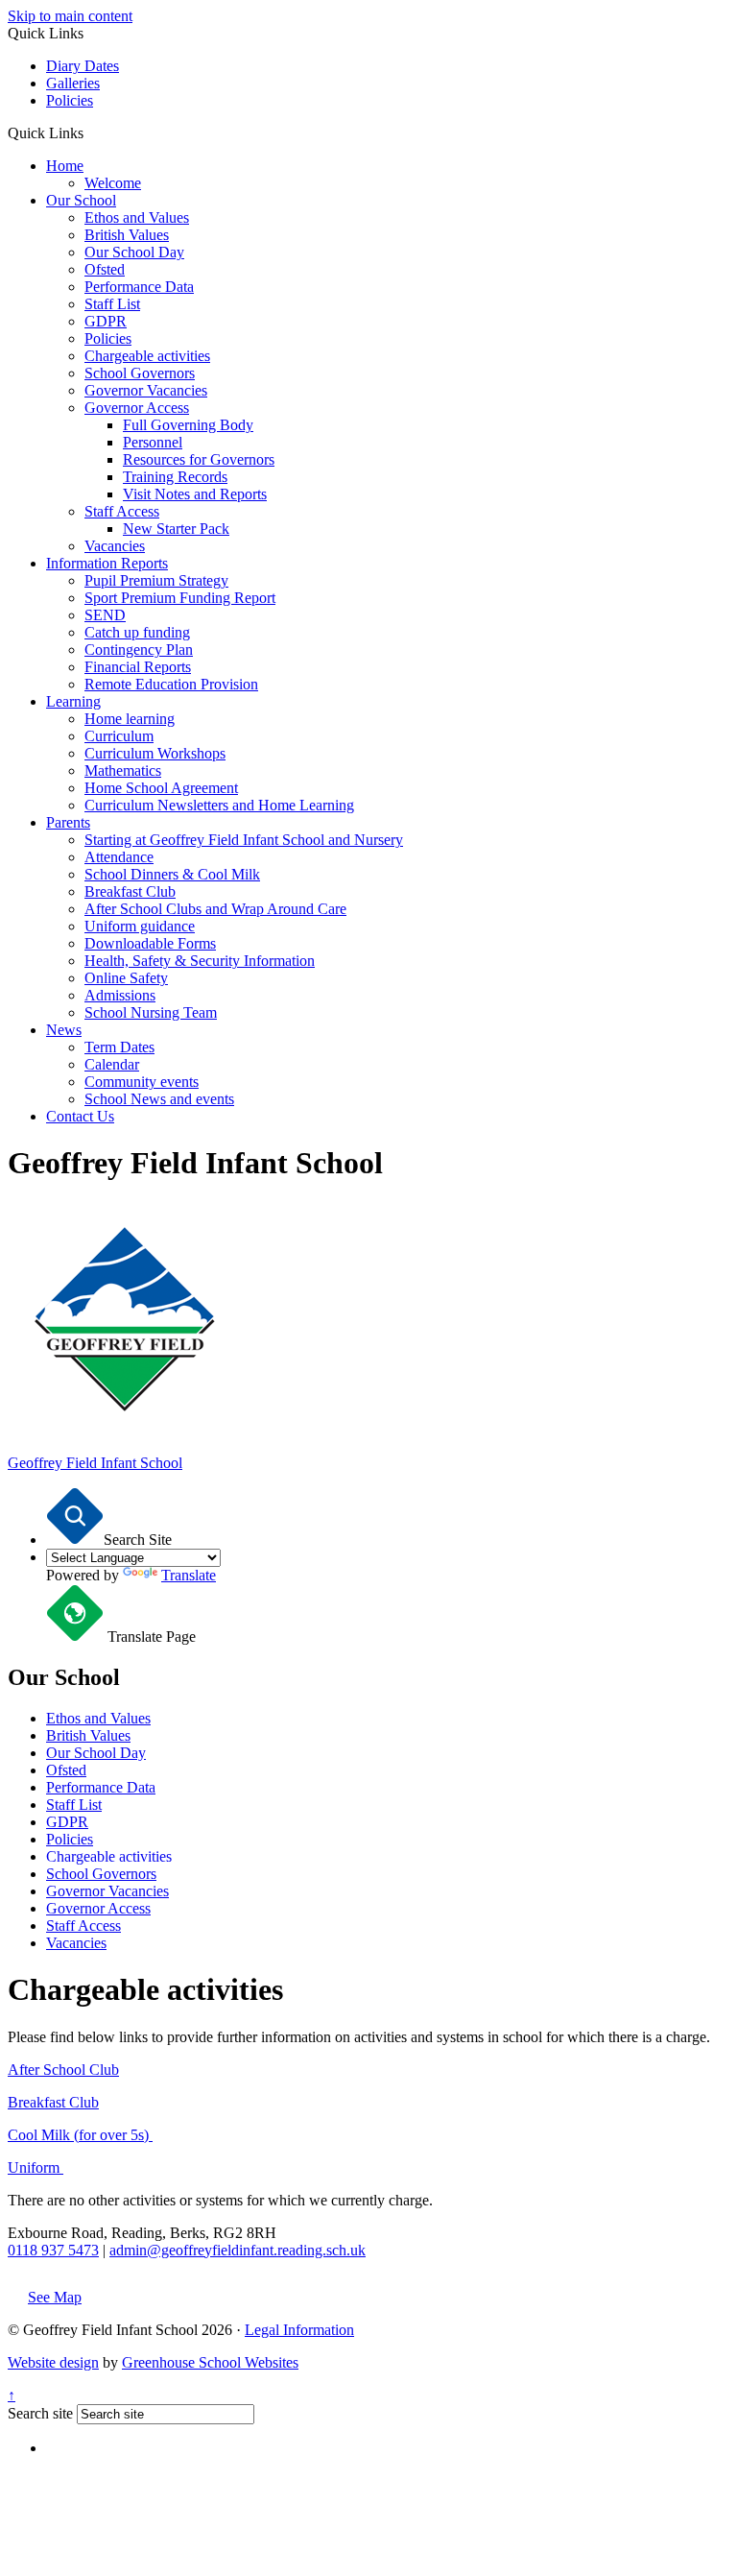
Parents (68, 822)
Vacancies (115, 546)
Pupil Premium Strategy (156, 580)
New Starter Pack (176, 529)
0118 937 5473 (53, 2250)
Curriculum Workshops (155, 753)
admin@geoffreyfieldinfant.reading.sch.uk (238, 2250)
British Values (127, 235)
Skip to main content (70, 16)
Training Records (175, 477)
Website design (53, 2362)
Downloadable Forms (150, 943)
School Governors (140, 373)
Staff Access (122, 511)
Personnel (153, 442)
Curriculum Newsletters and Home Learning (219, 805)
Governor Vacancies (146, 390)
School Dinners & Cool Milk (172, 874)
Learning (73, 701)
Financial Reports (138, 667)
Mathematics (123, 770)
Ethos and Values (137, 217)
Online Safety (126, 978)
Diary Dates (83, 66)
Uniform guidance (140, 926)
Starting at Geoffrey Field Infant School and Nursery (244, 840)
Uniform (36, 2167)
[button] (91, 132)
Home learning (130, 719)
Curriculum (119, 736)
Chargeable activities (147, 356)
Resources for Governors (199, 459)
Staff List (112, 304)
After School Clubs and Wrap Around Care (215, 909)
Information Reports (107, 563)
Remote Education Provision (171, 684)
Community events (142, 1082)
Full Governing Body (188, 425)
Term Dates (119, 1047)
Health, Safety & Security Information (200, 961)
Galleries (73, 83)
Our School (81, 200)
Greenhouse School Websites (210, 2362)
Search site (40, 2413)
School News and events (159, 1099)
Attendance (119, 857)
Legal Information (299, 2330)
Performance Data (139, 287)
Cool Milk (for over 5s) (80, 2135)
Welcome (113, 183)
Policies (70, 100)
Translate (189, 1575)
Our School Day (134, 252)
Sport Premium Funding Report (180, 598)
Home (65, 166)
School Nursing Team (151, 1012)
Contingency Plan (139, 650)
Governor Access (137, 408)
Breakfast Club (130, 891)
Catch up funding (137, 632)
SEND (105, 615)
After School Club (63, 2070)
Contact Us (80, 1116)
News (64, 1030)
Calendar (112, 1064)
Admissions (120, 995)
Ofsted (105, 269)
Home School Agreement (161, 788)
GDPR (106, 321)
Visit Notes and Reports (195, 494)
